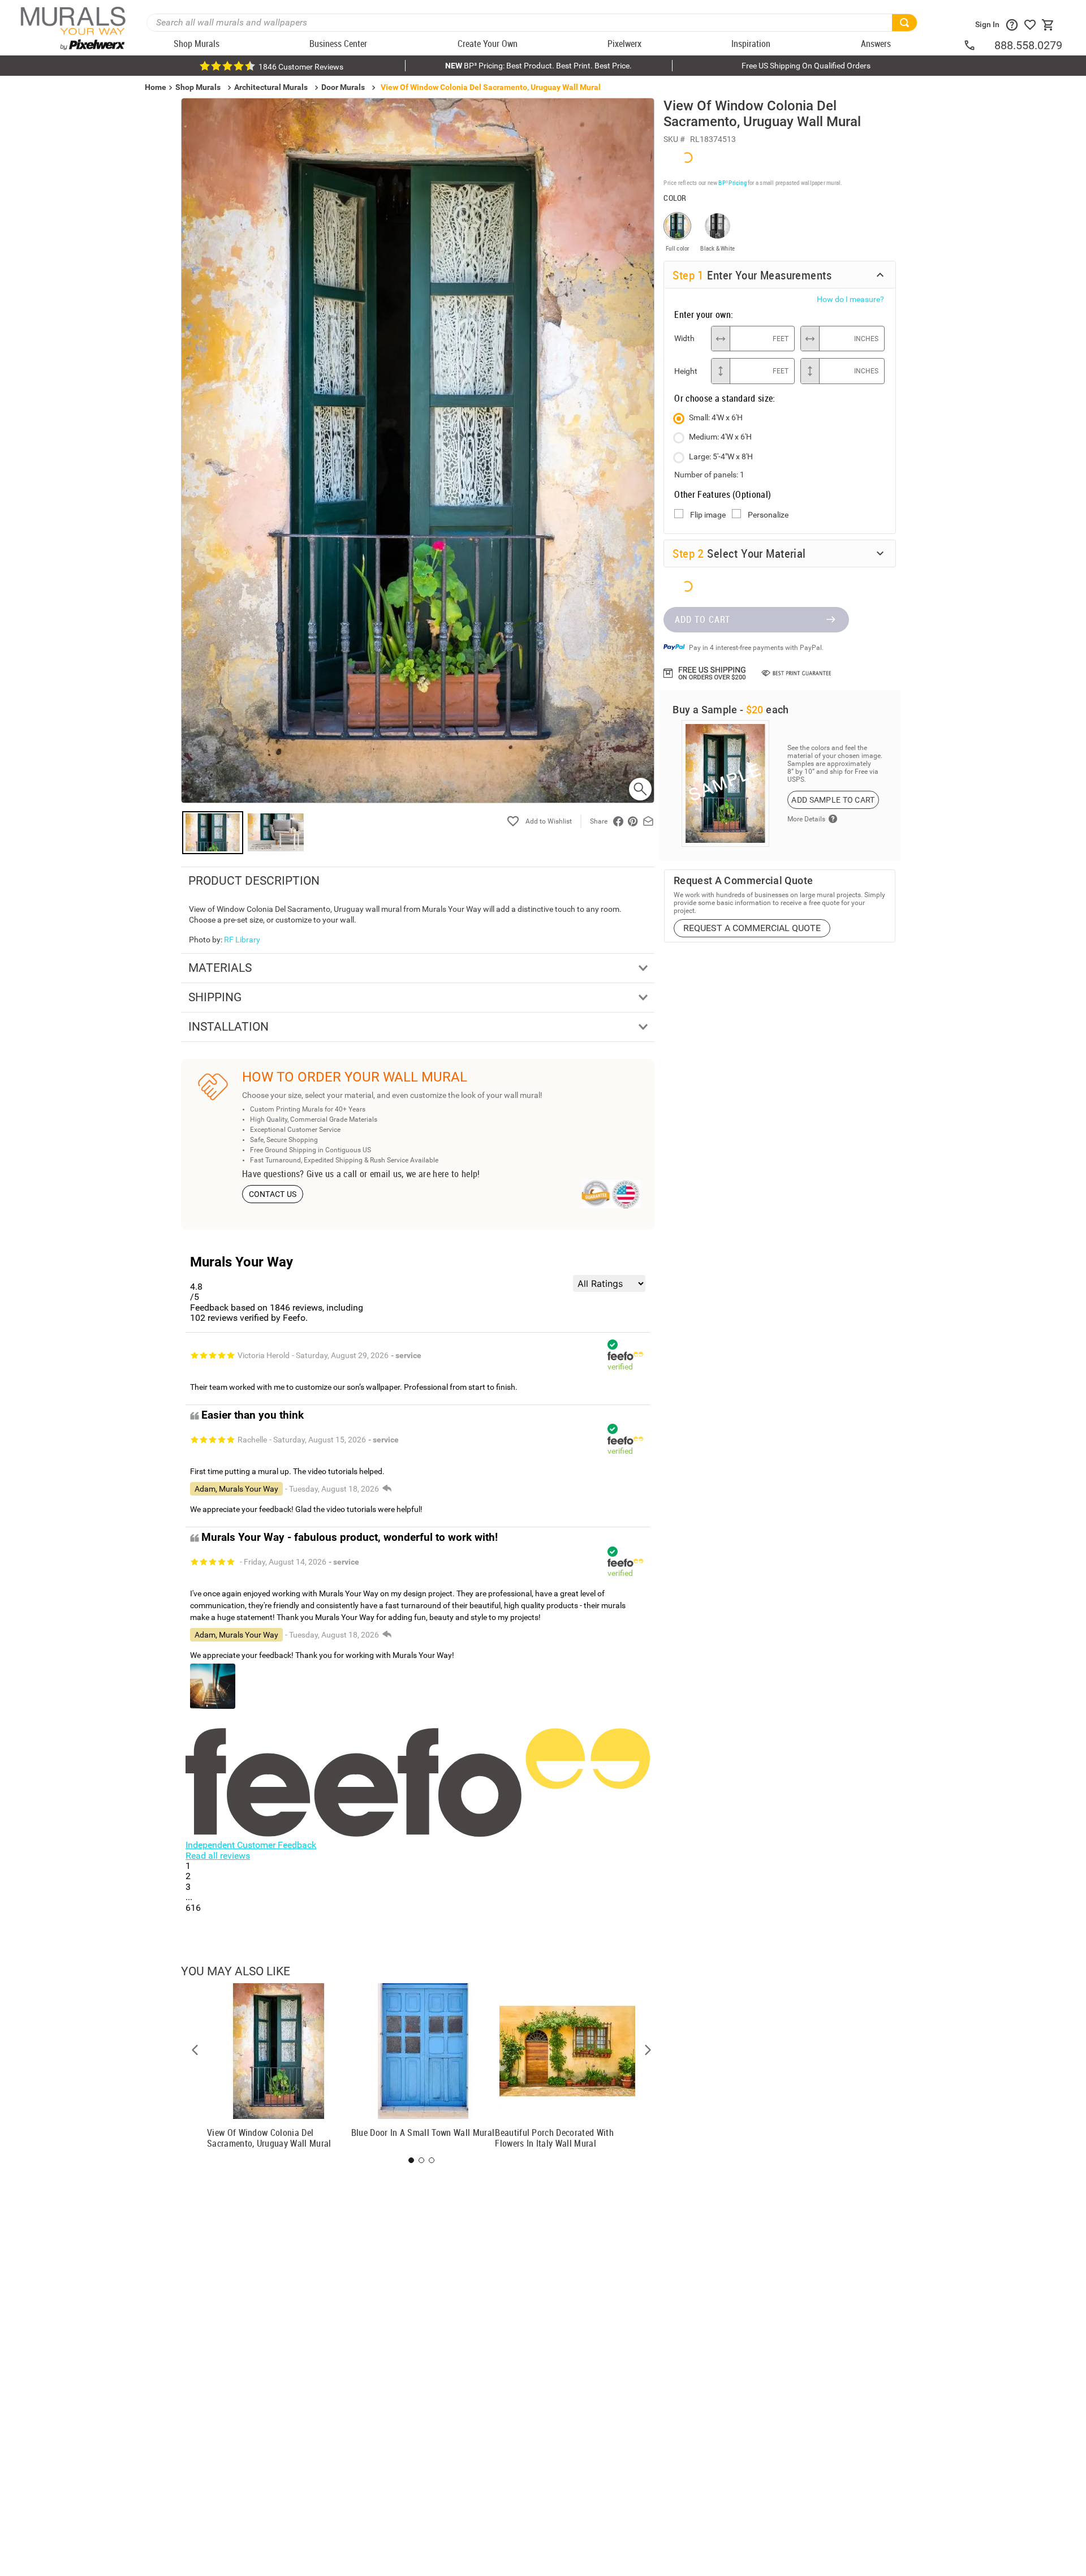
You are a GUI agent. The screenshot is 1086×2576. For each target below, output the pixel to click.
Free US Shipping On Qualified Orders (806, 66)
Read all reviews (218, 1856)
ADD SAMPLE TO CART (833, 800)
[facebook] (618, 821)
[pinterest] (633, 821)
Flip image (708, 515)
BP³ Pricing (732, 182)
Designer (996, 1351)
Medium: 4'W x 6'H (720, 437)
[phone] (979, 45)
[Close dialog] (1060, 1176)
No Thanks (854, 1387)
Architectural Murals (271, 87)
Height (686, 371)
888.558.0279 (1028, 45)
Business (854, 1351)
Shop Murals (198, 87)
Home (713, 1351)
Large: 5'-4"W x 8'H (721, 456)
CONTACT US (273, 1194)
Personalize (768, 515)
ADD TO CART (703, 619)
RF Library (242, 940)
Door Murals (343, 87)
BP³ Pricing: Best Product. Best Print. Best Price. (538, 66)
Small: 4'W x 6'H (716, 417)
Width (684, 338)
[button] (195, 2050)
